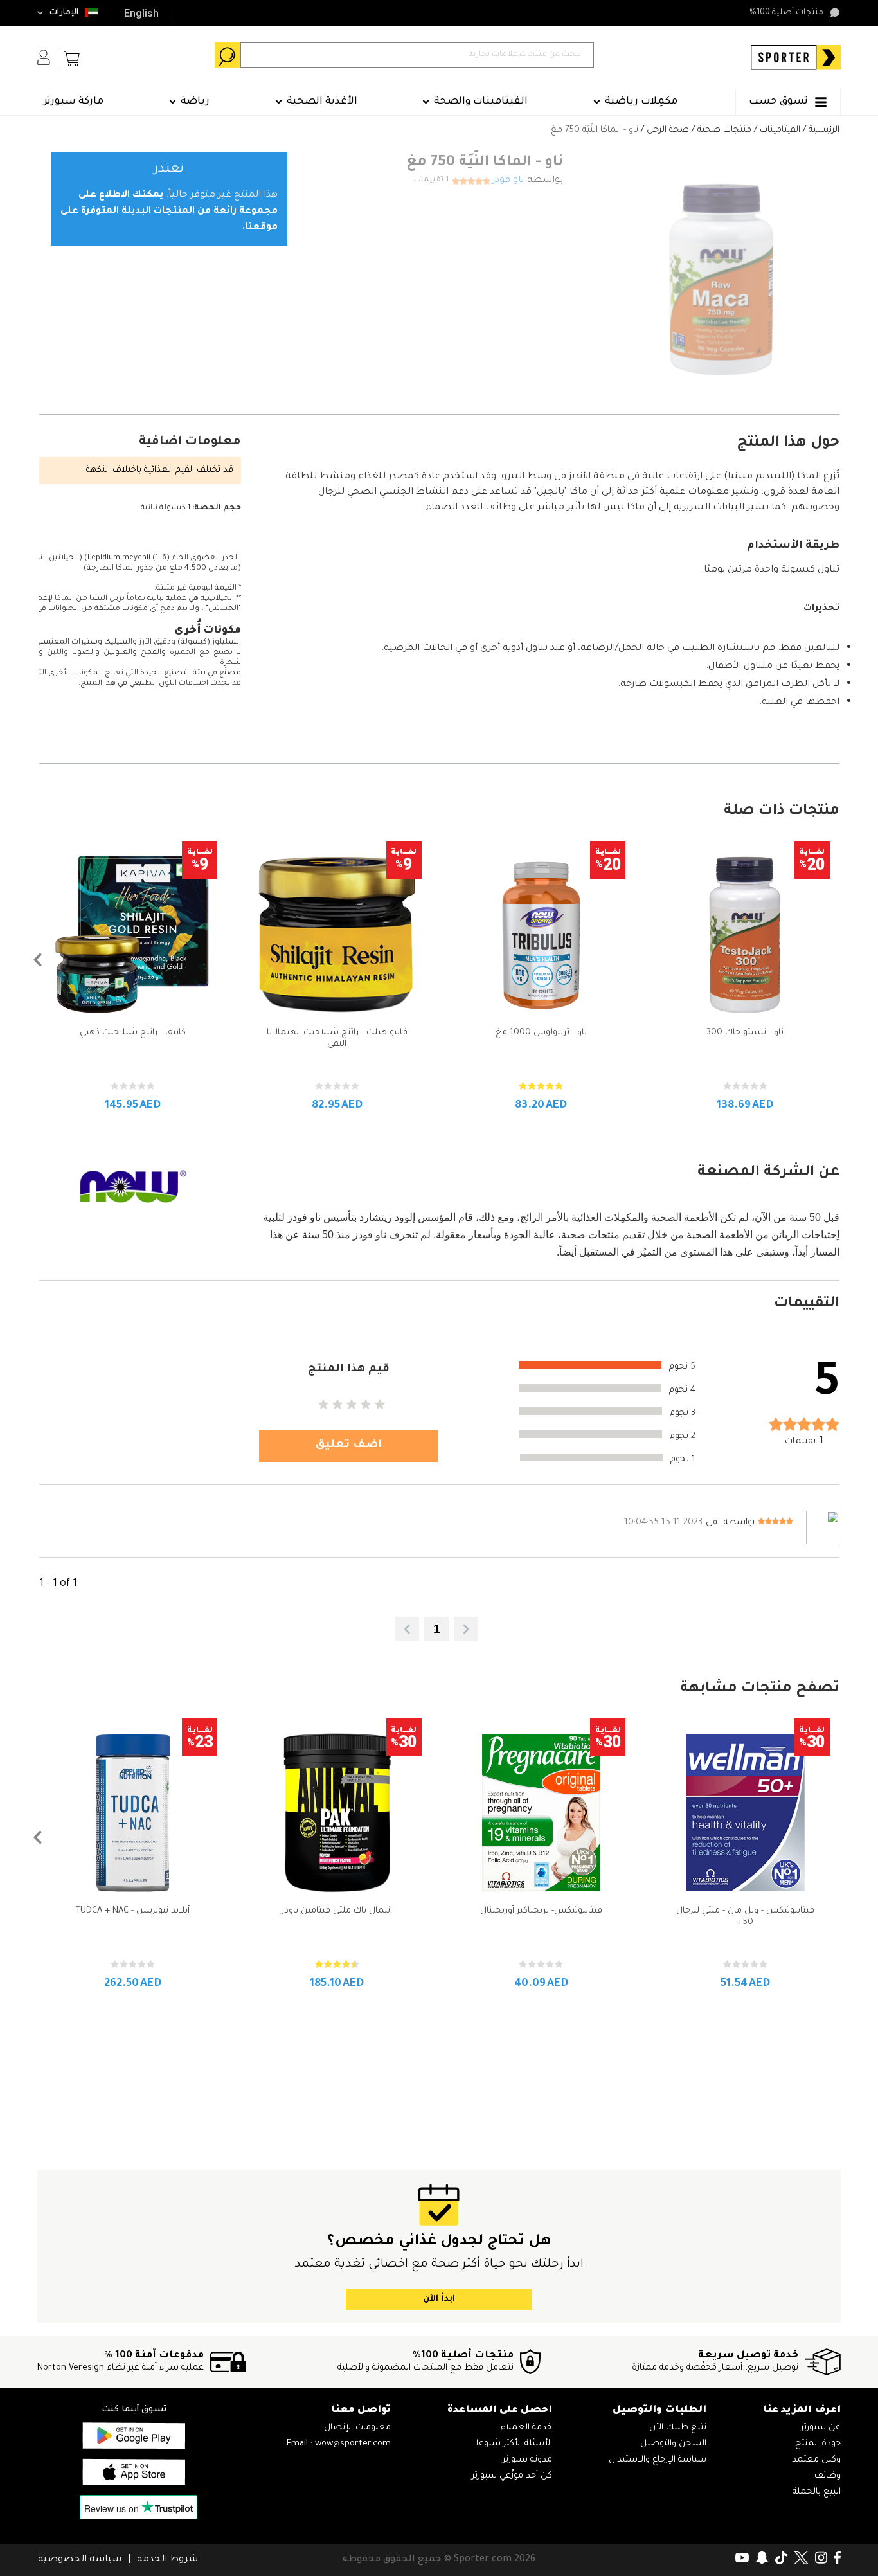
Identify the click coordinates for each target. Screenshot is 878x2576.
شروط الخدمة (167, 2560)
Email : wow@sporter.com (339, 2444)
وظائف (828, 2476)
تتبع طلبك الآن (678, 2428)
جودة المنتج (818, 2444)
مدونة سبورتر (527, 2460)
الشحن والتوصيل (673, 2444)
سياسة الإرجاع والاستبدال (658, 2460)
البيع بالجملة (817, 2492)
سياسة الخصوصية (80, 2560)
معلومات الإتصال (357, 2428)
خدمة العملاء (526, 2428)
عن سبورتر (821, 2428)
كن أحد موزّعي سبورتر (512, 2476)
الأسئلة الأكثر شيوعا (514, 2444)
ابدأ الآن (439, 2299)
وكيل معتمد (816, 2460)
